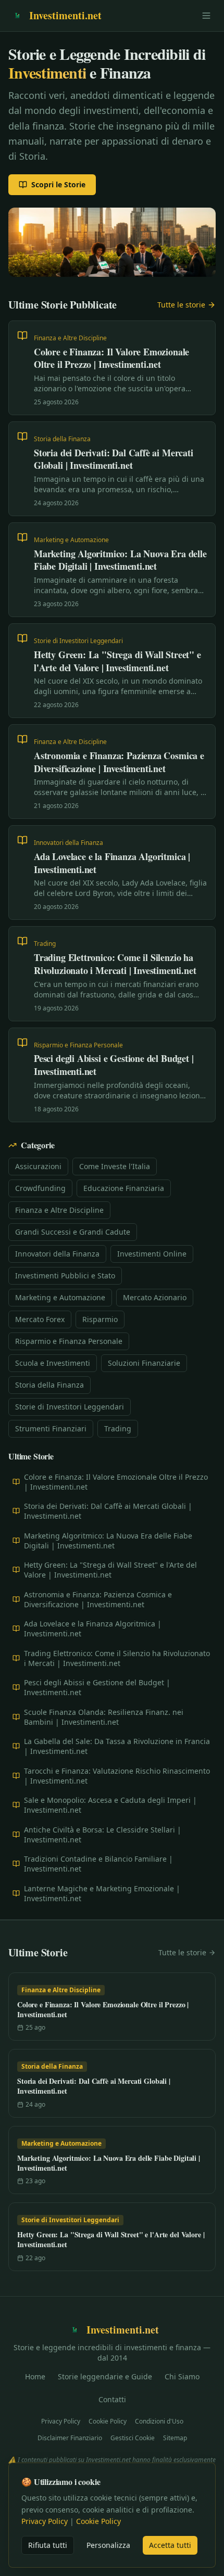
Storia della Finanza (49, 1385)
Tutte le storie (181, 305)
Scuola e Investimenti (53, 1363)
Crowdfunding (40, 1188)
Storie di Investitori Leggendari (70, 1407)
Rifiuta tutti (48, 2545)
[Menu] (206, 16)
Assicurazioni (38, 1166)
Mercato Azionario (155, 1297)
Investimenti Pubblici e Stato (65, 1276)
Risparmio (100, 1319)
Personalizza (108, 2545)
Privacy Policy (61, 2421)
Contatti (112, 2399)
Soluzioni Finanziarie (144, 1363)
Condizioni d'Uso (159, 2421)
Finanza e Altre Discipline (59, 1210)
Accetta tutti (170, 2545)
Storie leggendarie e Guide (105, 2376)
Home (35, 2376)
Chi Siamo (182, 2376)
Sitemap (175, 2438)
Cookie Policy (108, 2421)
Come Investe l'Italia (115, 1166)
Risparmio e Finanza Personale (69, 1341)
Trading (118, 1428)
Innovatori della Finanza (57, 1254)
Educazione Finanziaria (124, 1188)
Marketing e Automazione (60, 1297)
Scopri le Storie (58, 184)
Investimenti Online (152, 1254)
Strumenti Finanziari (51, 1428)
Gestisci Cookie (133, 2438)
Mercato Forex (40, 1319)
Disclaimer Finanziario (70, 2438)
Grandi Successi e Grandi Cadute (73, 1232)
